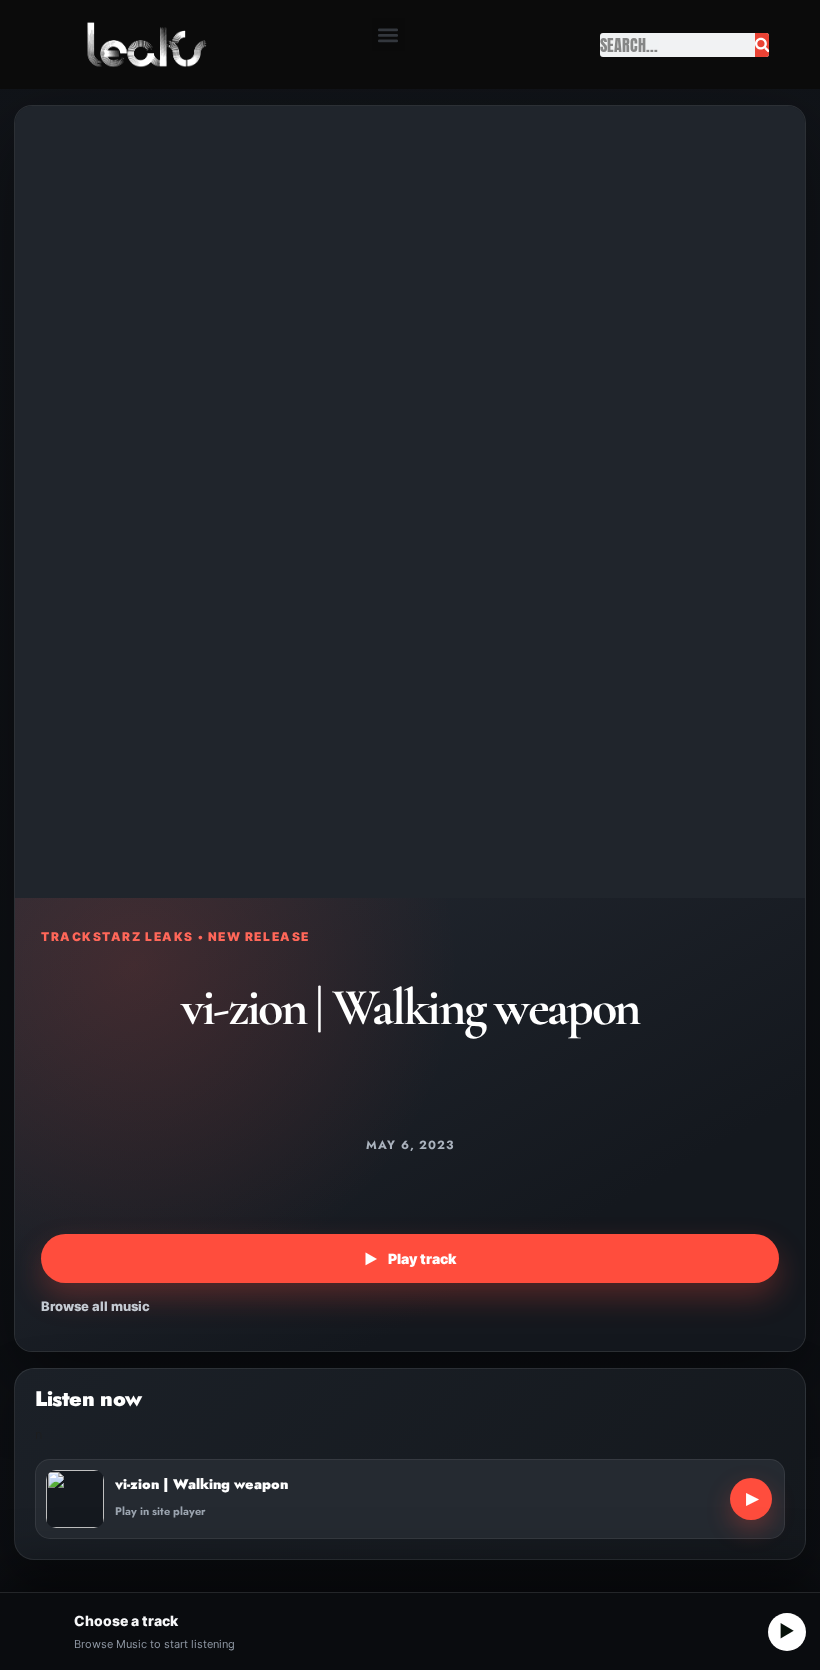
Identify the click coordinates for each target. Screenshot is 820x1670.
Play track (410, 1258)
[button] (388, 34)
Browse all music (95, 1306)
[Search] (762, 45)
